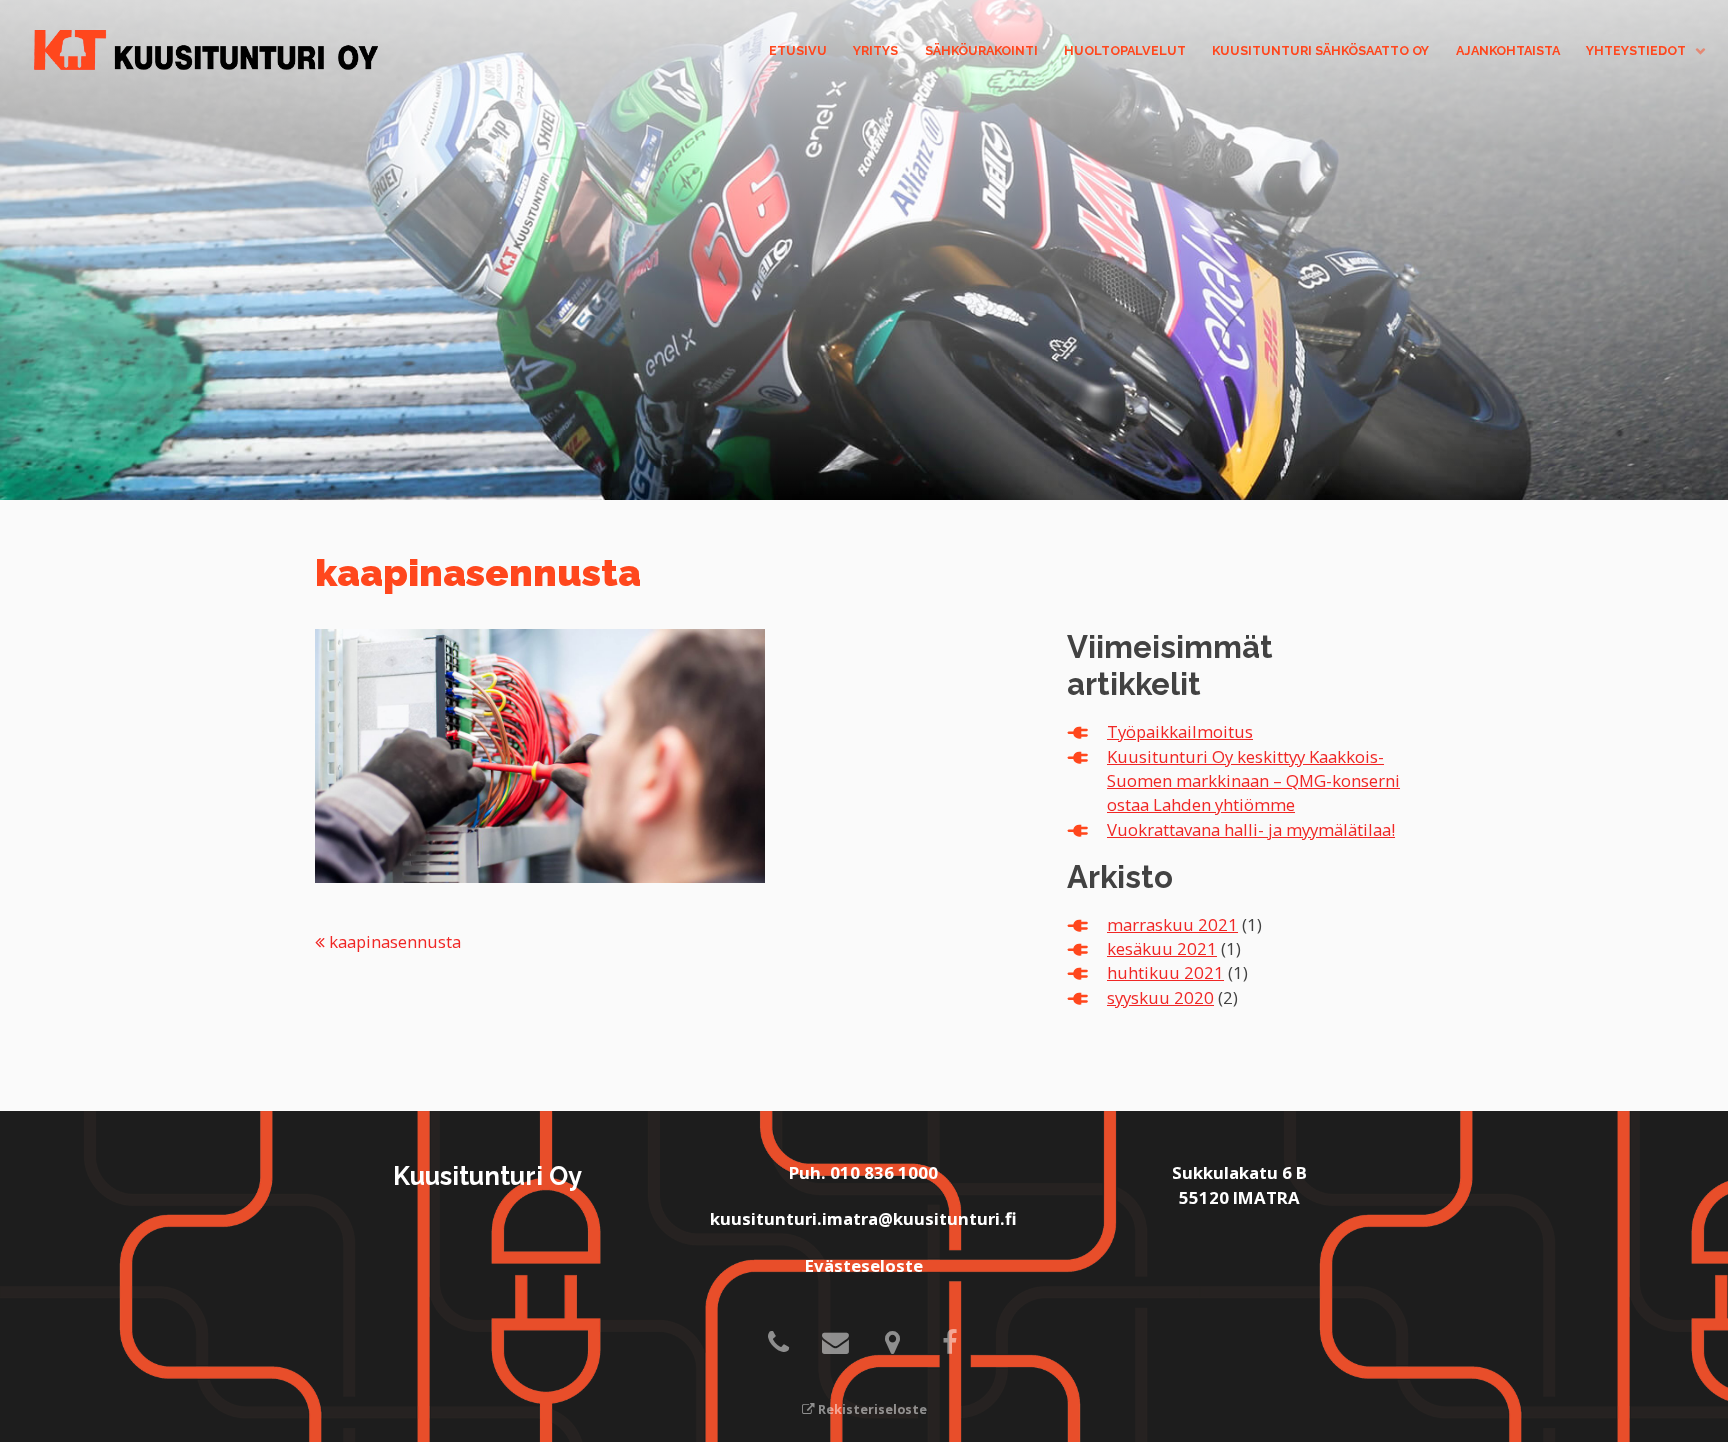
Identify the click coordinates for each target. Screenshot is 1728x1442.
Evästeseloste (864, 1265)
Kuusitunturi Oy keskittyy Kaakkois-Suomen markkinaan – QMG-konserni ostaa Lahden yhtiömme (1253, 781)
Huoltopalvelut (1125, 50)
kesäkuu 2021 (1162, 948)
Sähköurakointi (981, 50)
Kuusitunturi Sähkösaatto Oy (1320, 50)
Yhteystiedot (1636, 50)
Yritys (875, 50)
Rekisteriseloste (871, 1409)
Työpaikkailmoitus (1180, 731)
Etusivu (798, 50)
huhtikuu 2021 (1165, 972)
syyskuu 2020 (1160, 997)
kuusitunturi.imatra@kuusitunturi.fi (863, 1218)
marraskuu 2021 (1172, 924)
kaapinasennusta (393, 941)
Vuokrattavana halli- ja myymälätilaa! (1251, 829)
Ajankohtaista (1508, 50)
